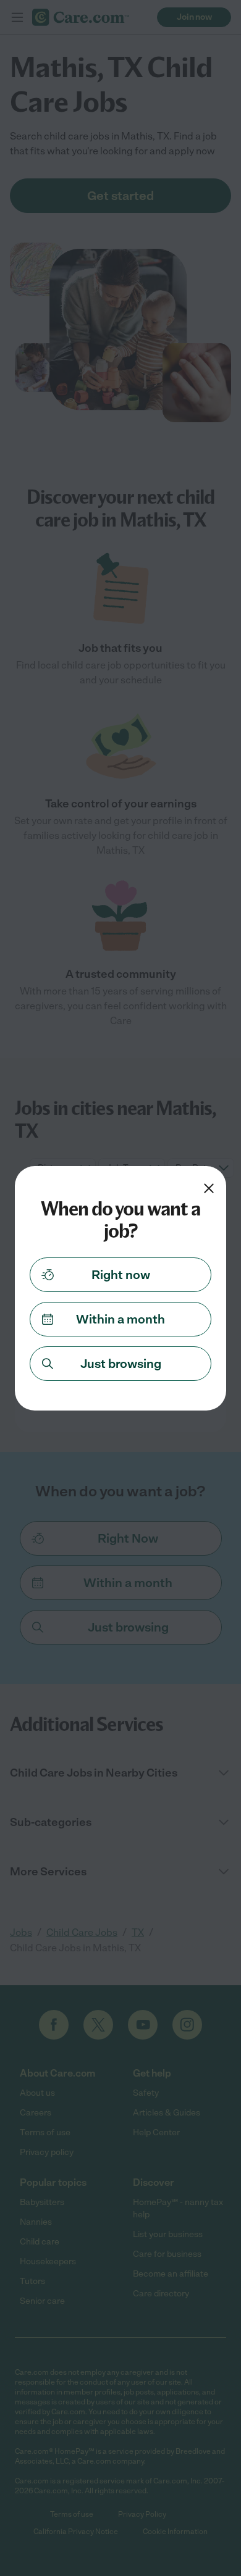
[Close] (209, 1188)
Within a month (120, 1319)
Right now (121, 1275)
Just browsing (121, 1364)
